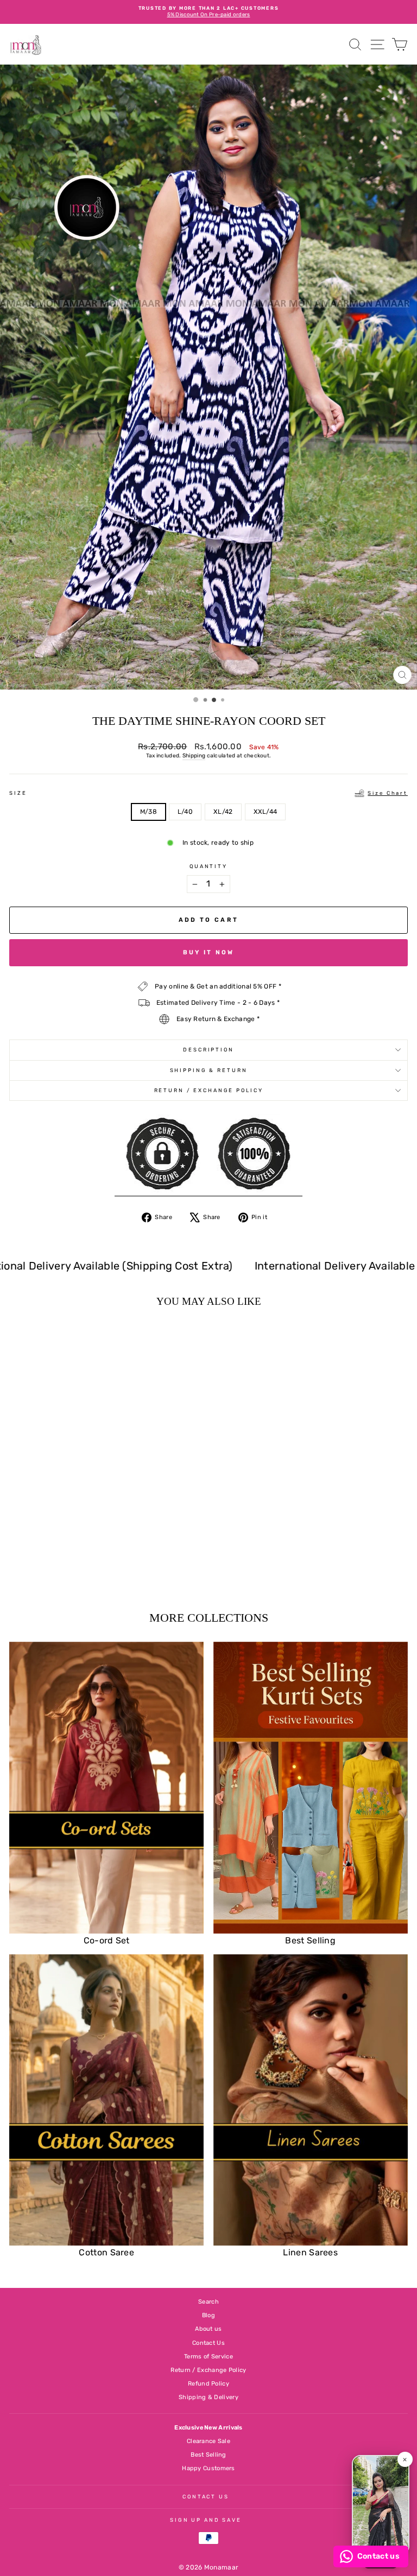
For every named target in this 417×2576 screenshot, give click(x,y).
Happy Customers (208, 2468)
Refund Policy (208, 2384)
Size (208, 793)
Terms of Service (208, 2357)
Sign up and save (206, 2520)
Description (208, 1050)
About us (208, 2329)
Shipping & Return (209, 1070)
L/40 (185, 812)
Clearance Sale (208, 2441)
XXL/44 (266, 812)
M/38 (149, 812)
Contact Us (208, 2343)
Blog (208, 2315)
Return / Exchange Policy (209, 1090)
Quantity (208, 866)
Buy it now (209, 952)
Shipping (194, 756)
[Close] (405, 2459)
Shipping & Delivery (208, 2397)
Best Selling (208, 2455)
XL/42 (223, 812)
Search (208, 2302)
